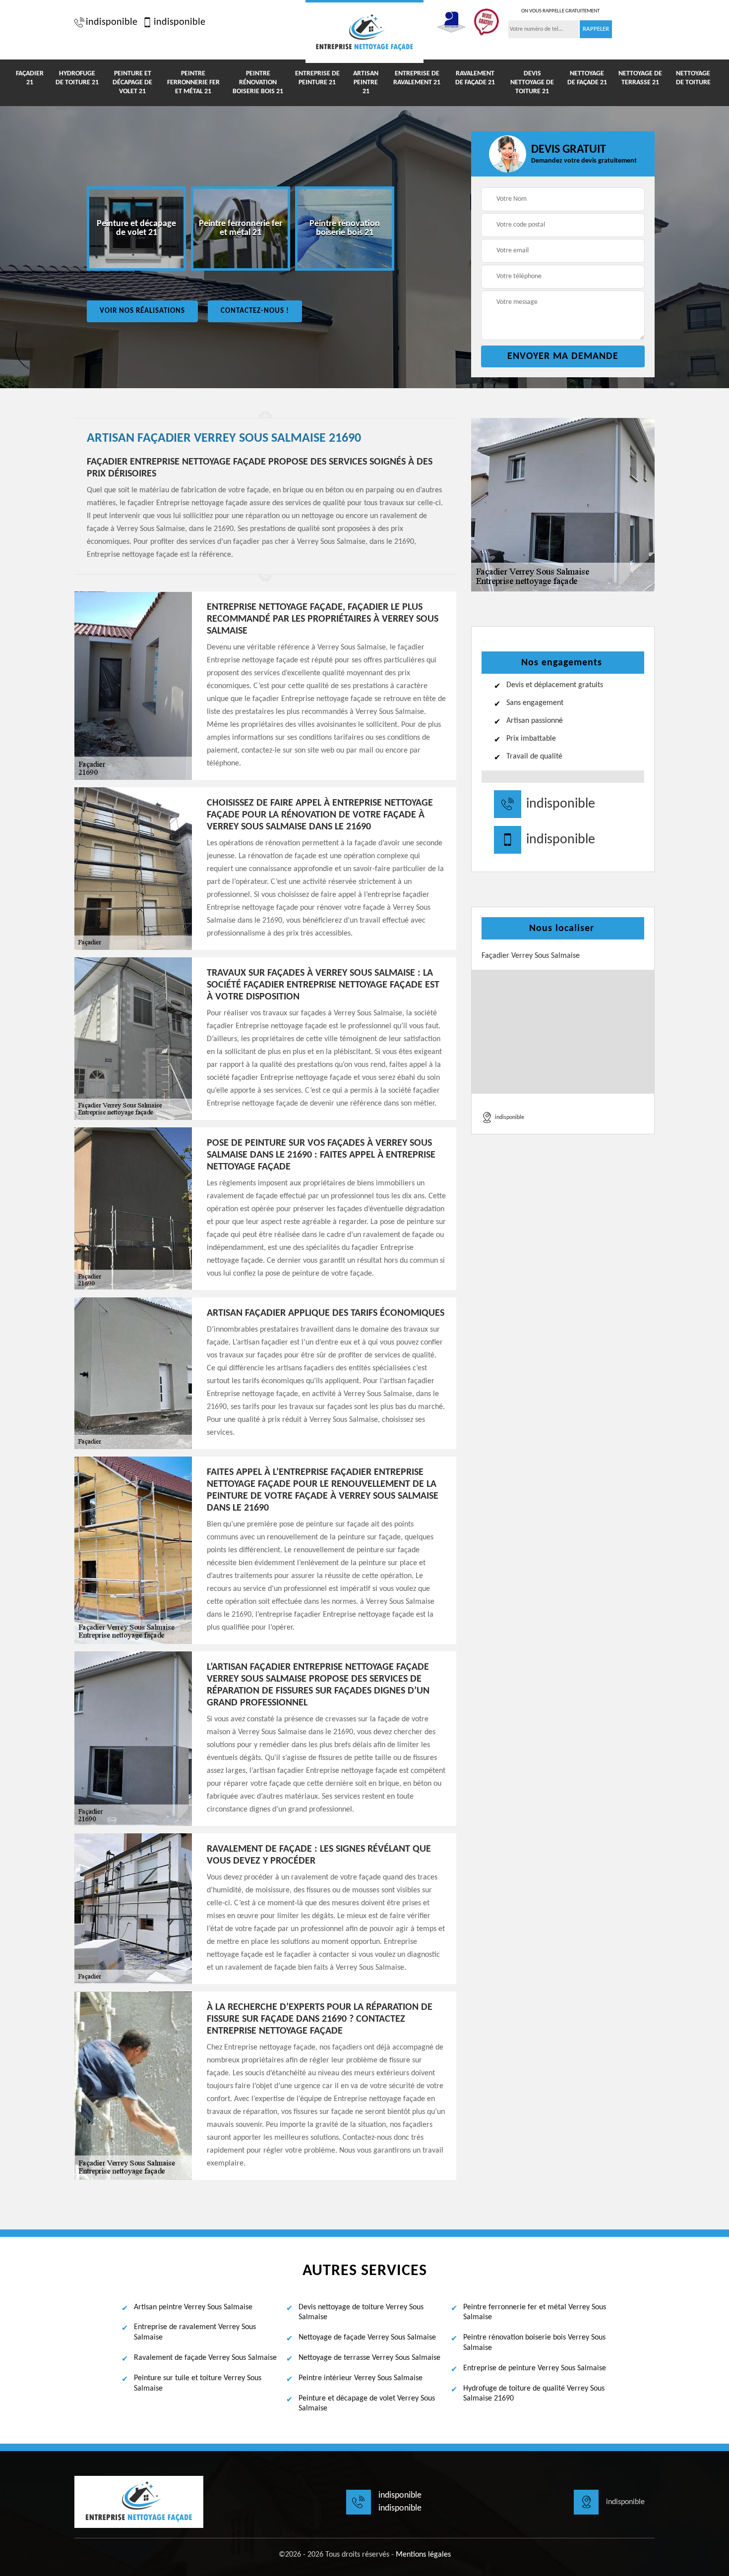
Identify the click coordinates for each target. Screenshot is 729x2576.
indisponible (112, 22)
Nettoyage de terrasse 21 (640, 78)
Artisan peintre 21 (366, 83)
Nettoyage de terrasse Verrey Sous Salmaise (369, 2358)
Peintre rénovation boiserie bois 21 (258, 83)
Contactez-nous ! (255, 311)
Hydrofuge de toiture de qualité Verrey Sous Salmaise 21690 (534, 2394)
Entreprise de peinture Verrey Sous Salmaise (535, 2368)
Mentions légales (423, 2555)
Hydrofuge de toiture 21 (77, 78)
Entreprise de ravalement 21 (417, 78)
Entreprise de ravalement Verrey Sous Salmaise (195, 2332)
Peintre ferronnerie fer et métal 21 (193, 83)
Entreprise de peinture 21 (317, 78)
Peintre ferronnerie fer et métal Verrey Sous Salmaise (535, 2313)
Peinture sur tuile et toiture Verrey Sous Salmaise (198, 2383)
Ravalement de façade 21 (475, 78)
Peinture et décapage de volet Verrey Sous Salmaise (367, 2404)
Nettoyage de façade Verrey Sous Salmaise (367, 2338)
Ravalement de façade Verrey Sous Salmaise (205, 2358)
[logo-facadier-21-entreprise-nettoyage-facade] (364, 31)
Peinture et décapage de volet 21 (132, 83)
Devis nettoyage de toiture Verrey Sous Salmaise (361, 2313)
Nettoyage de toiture (693, 78)
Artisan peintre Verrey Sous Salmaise (193, 2307)
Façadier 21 (30, 78)
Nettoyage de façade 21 (587, 78)
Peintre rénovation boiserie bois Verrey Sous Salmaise (534, 2343)
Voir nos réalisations (142, 311)
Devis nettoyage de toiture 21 (532, 83)
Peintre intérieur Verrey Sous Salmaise (361, 2378)
